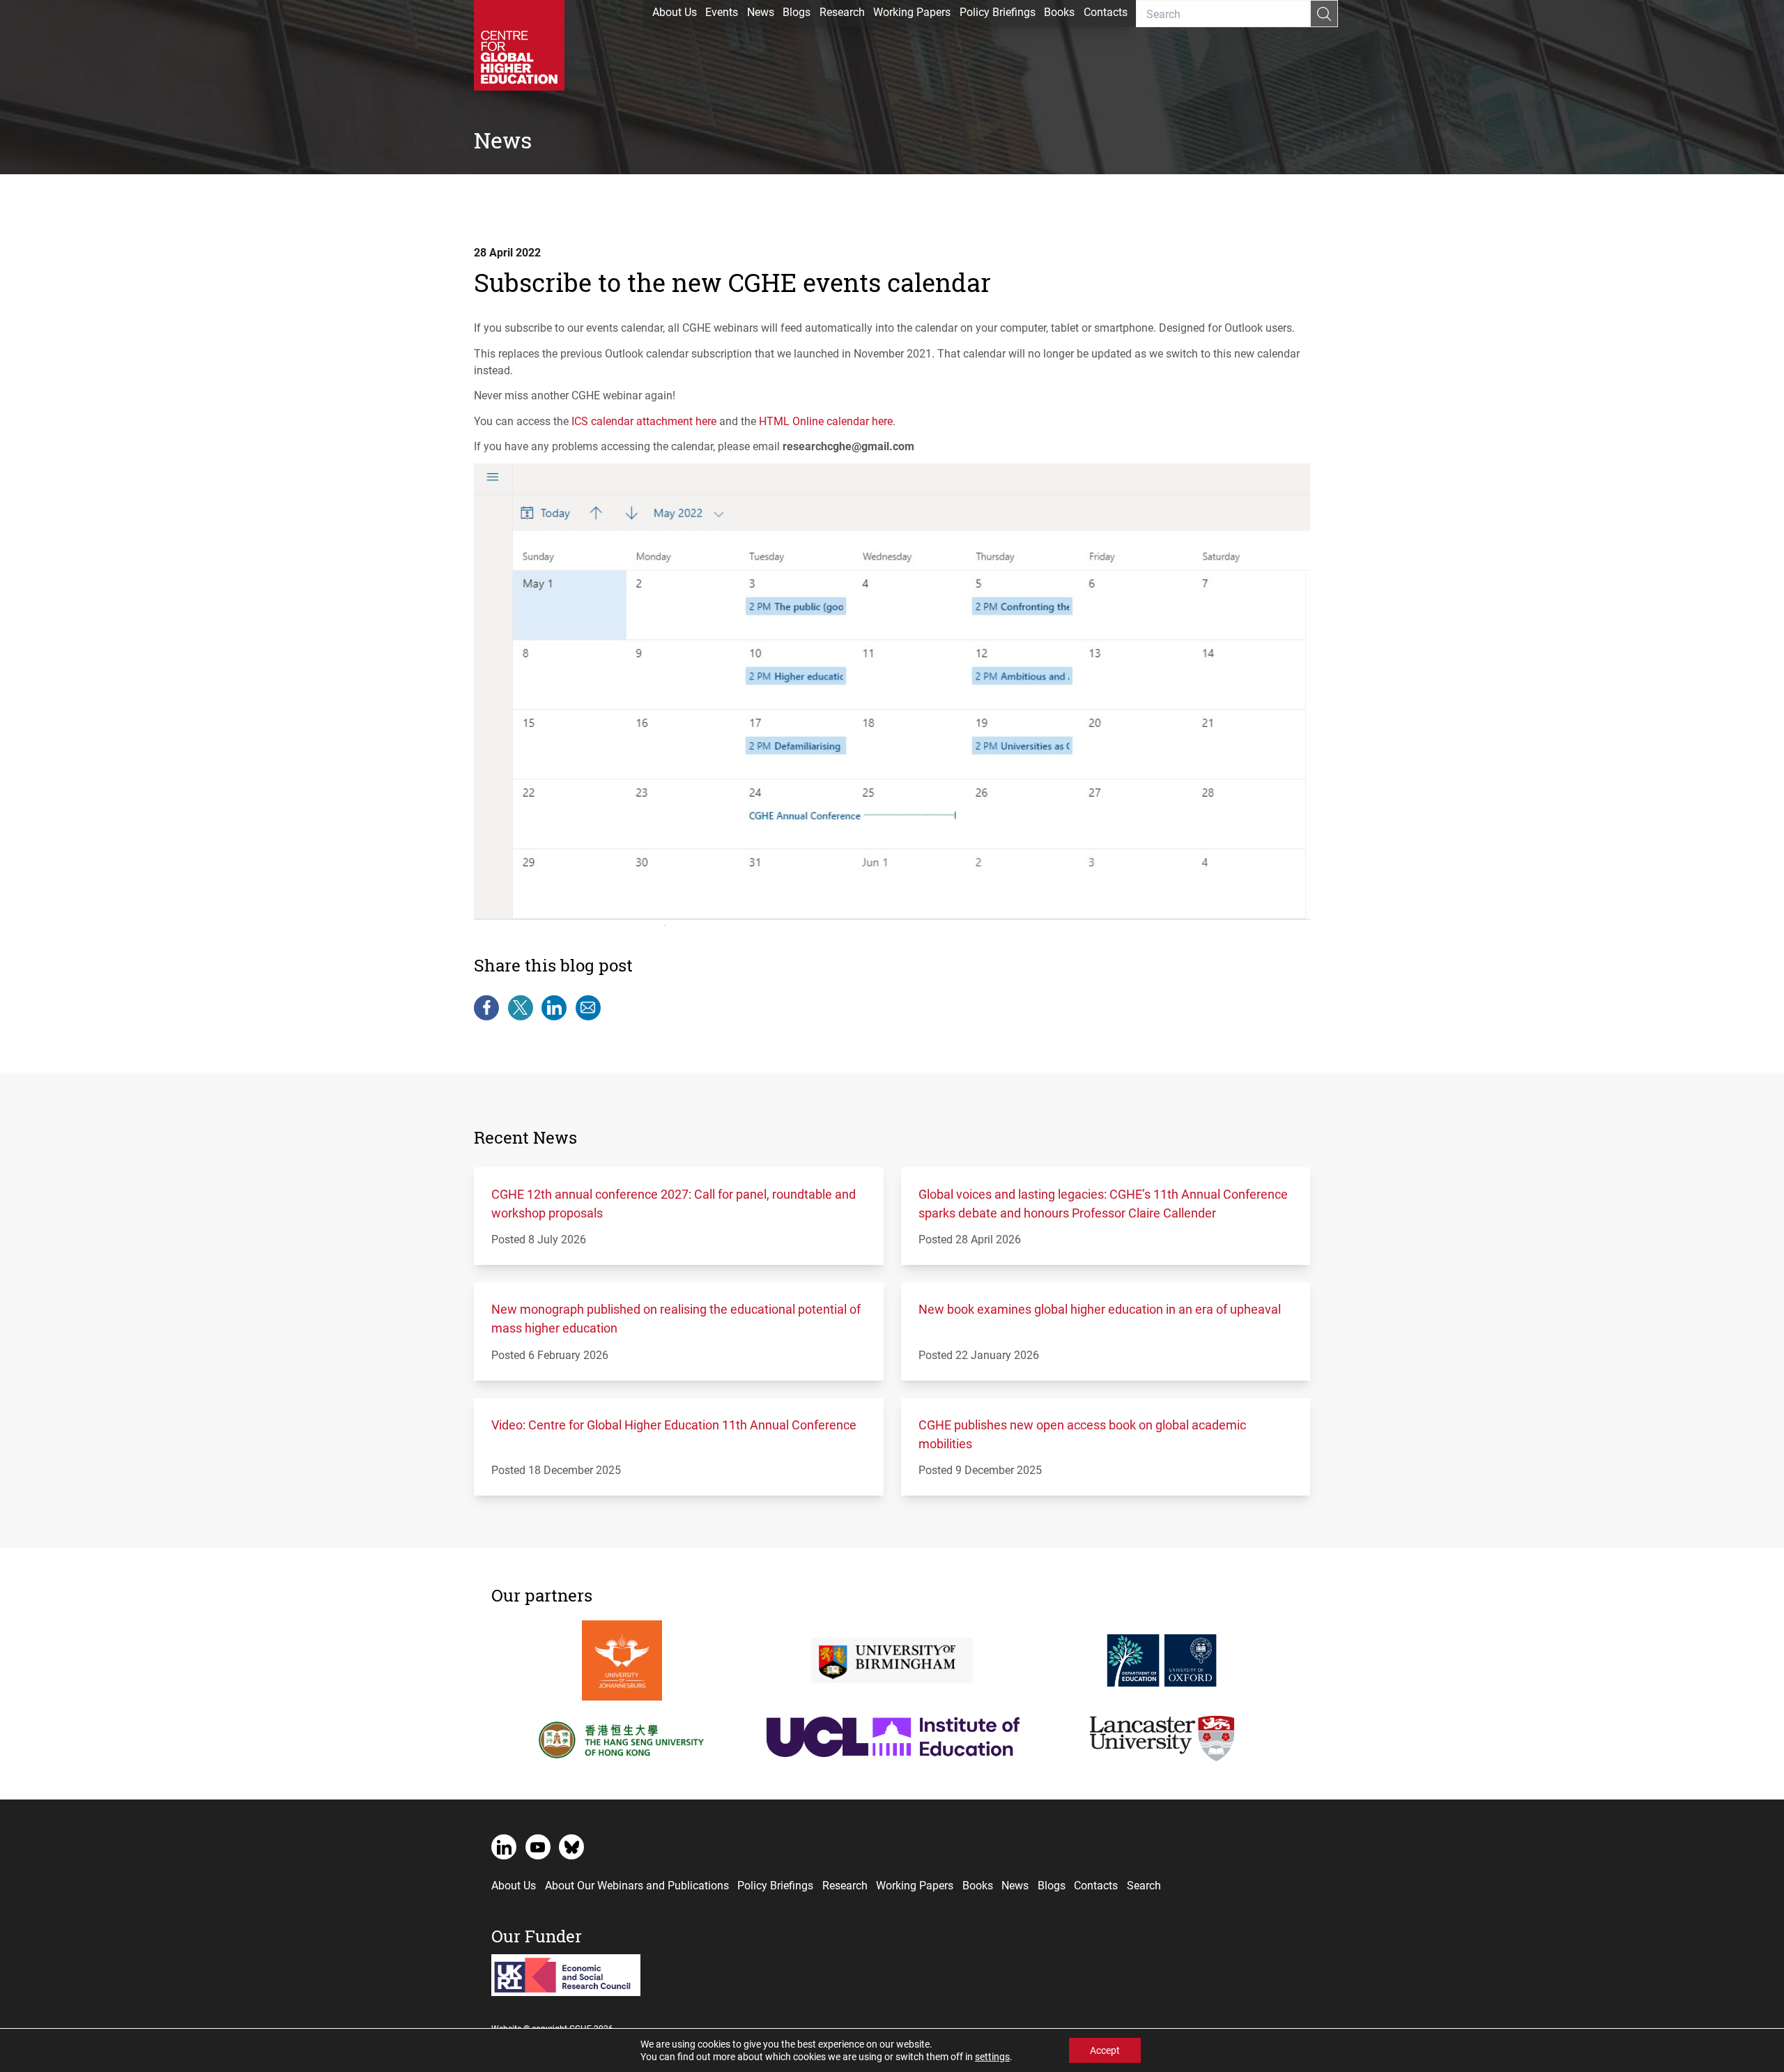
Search (1144, 1885)
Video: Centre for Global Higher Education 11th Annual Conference (674, 1425)
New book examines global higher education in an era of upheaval (1100, 1309)
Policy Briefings (998, 11)
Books (1059, 11)
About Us (675, 11)
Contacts (1106, 11)
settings (992, 2057)
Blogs (797, 11)
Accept (1105, 2050)
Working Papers (912, 11)
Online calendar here (826, 421)
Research (842, 11)
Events (722, 11)
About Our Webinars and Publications (637, 1885)
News (761, 11)
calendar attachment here (644, 421)
